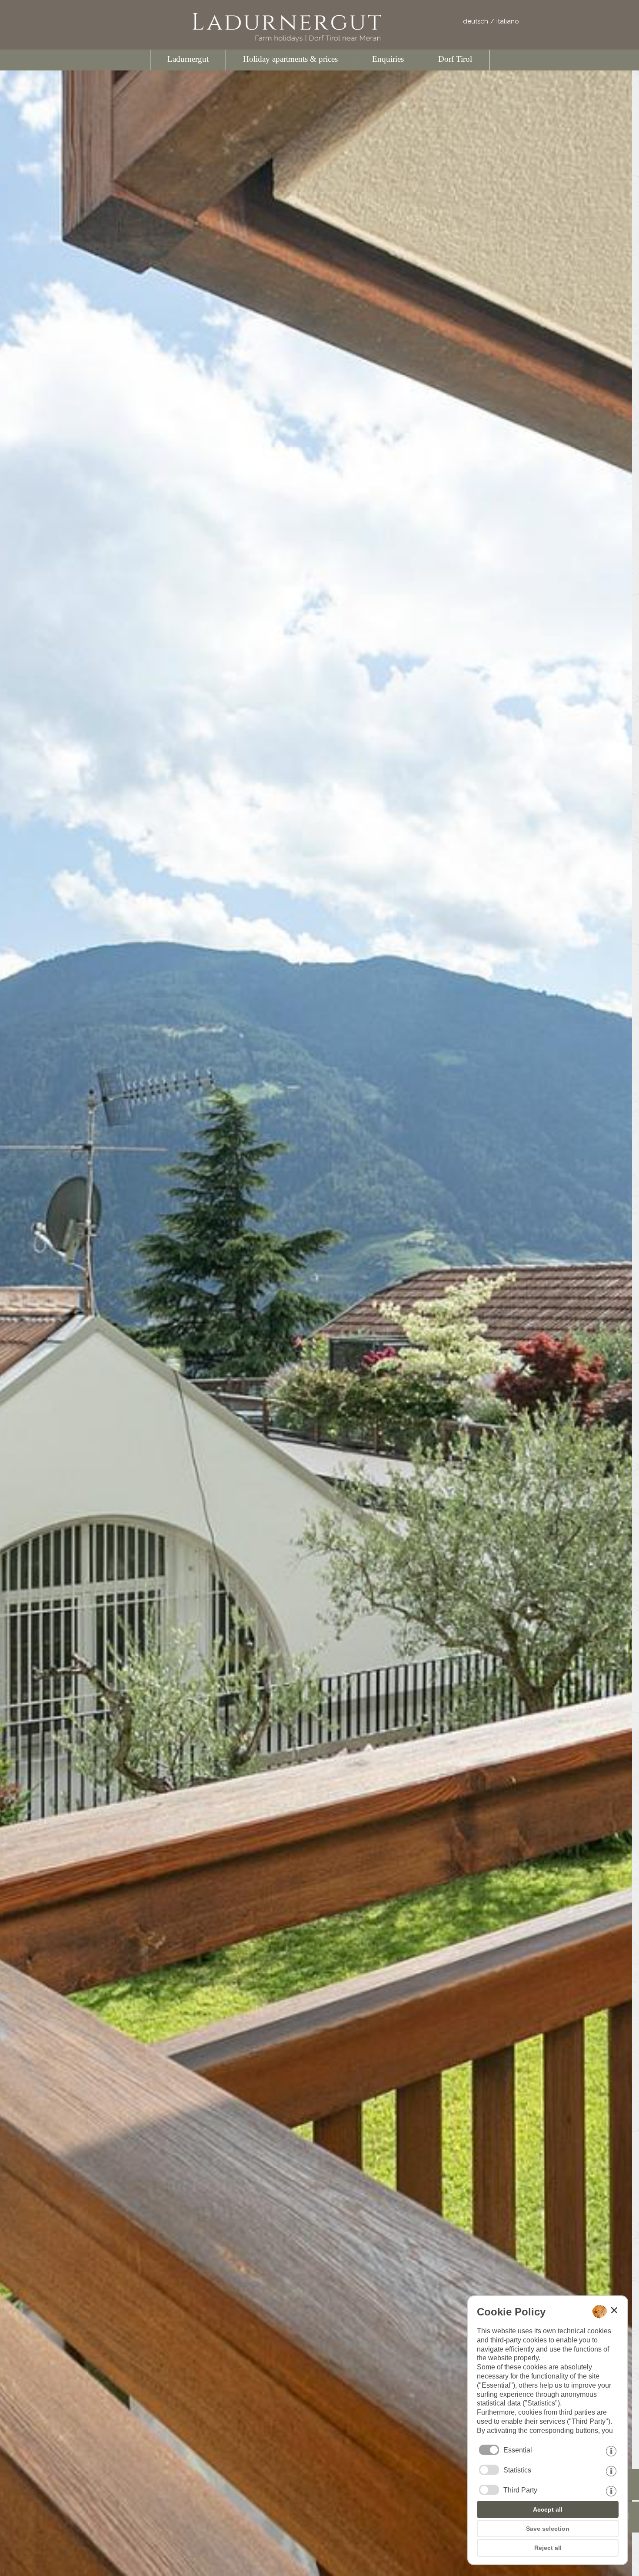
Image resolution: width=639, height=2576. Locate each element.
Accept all (548, 2509)
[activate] (489, 2470)
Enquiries (388, 59)
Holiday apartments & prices (290, 59)
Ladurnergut (188, 59)
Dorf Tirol (455, 59)
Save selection (548, 2529)
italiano (508, 21)
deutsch (476, 21)
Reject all (548, 2548)
